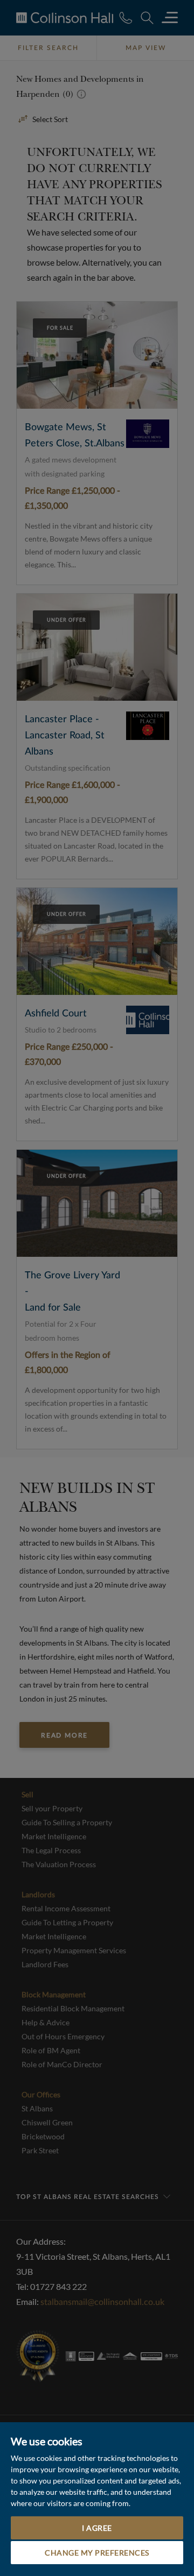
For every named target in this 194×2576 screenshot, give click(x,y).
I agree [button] (97, 2528)
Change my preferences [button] (97, 2553)
